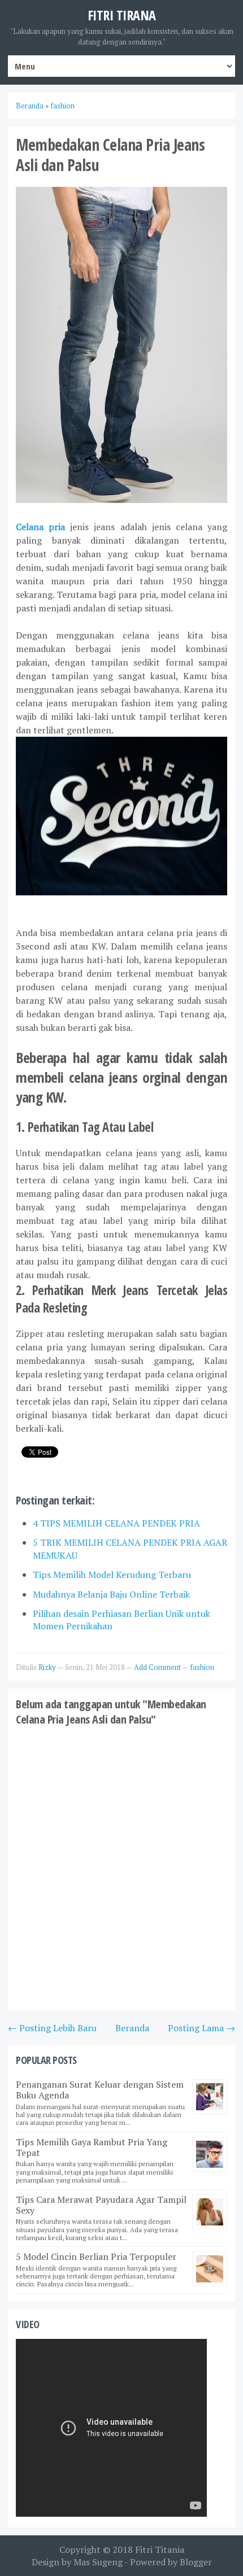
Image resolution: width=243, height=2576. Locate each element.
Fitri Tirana (122, 15)
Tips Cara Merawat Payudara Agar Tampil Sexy (101, 2205)
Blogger (196, 2562)
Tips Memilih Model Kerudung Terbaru (112, 1575)
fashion (202, 1667)
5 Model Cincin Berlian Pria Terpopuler (96, 2256)
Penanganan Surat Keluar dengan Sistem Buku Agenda (100, 2090)
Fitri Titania (160, 2549)
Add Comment (158, 1667)
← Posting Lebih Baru (52, 2028)
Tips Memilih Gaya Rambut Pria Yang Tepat (92, 2147)
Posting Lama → (201, 2028)
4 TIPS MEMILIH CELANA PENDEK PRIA (116, 1523)
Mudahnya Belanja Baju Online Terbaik (111, 1594)
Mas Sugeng (98, 2562)
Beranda (132, 2028)
